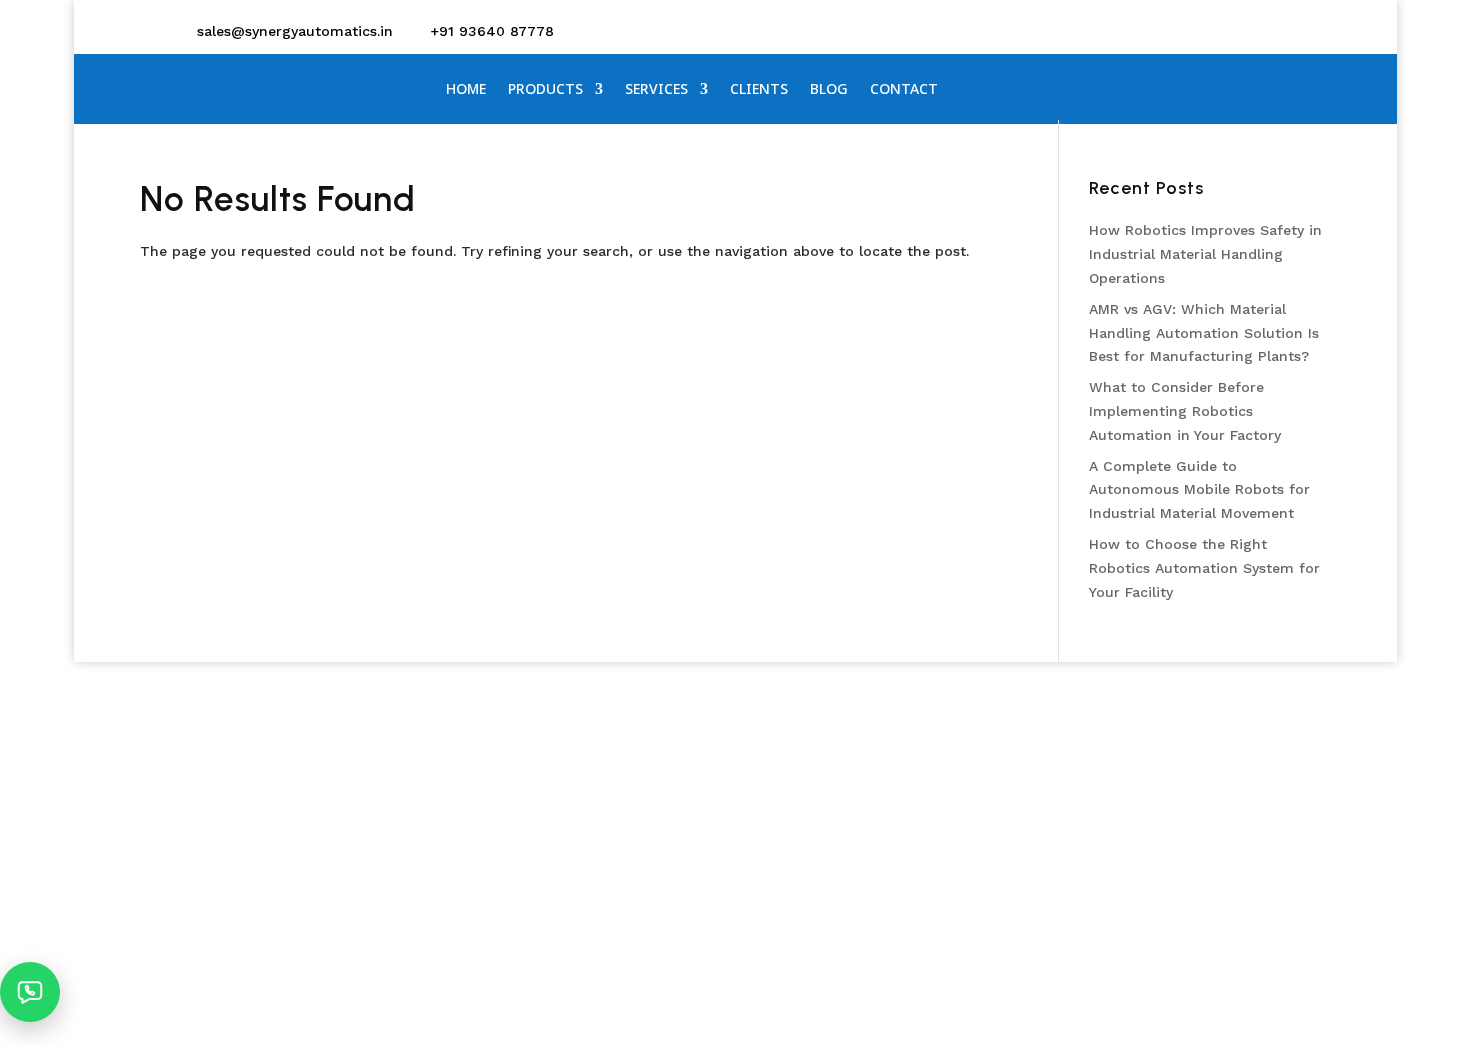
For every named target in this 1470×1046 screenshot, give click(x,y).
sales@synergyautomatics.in (295, 31)
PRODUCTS (545, 90)
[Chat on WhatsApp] (30, 992)
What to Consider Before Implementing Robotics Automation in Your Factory (1185, 411)
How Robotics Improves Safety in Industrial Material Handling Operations (1205, 254)
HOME (466, 90)
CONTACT (904, 90)
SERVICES (656, 90)
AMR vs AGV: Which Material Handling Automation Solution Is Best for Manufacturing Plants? (1204, 333)
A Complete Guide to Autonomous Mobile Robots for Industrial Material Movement (1199, 490)
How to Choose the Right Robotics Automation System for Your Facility (1204, 568)
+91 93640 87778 (492, 31)
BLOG (829, 90)
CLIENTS (759, 90)
